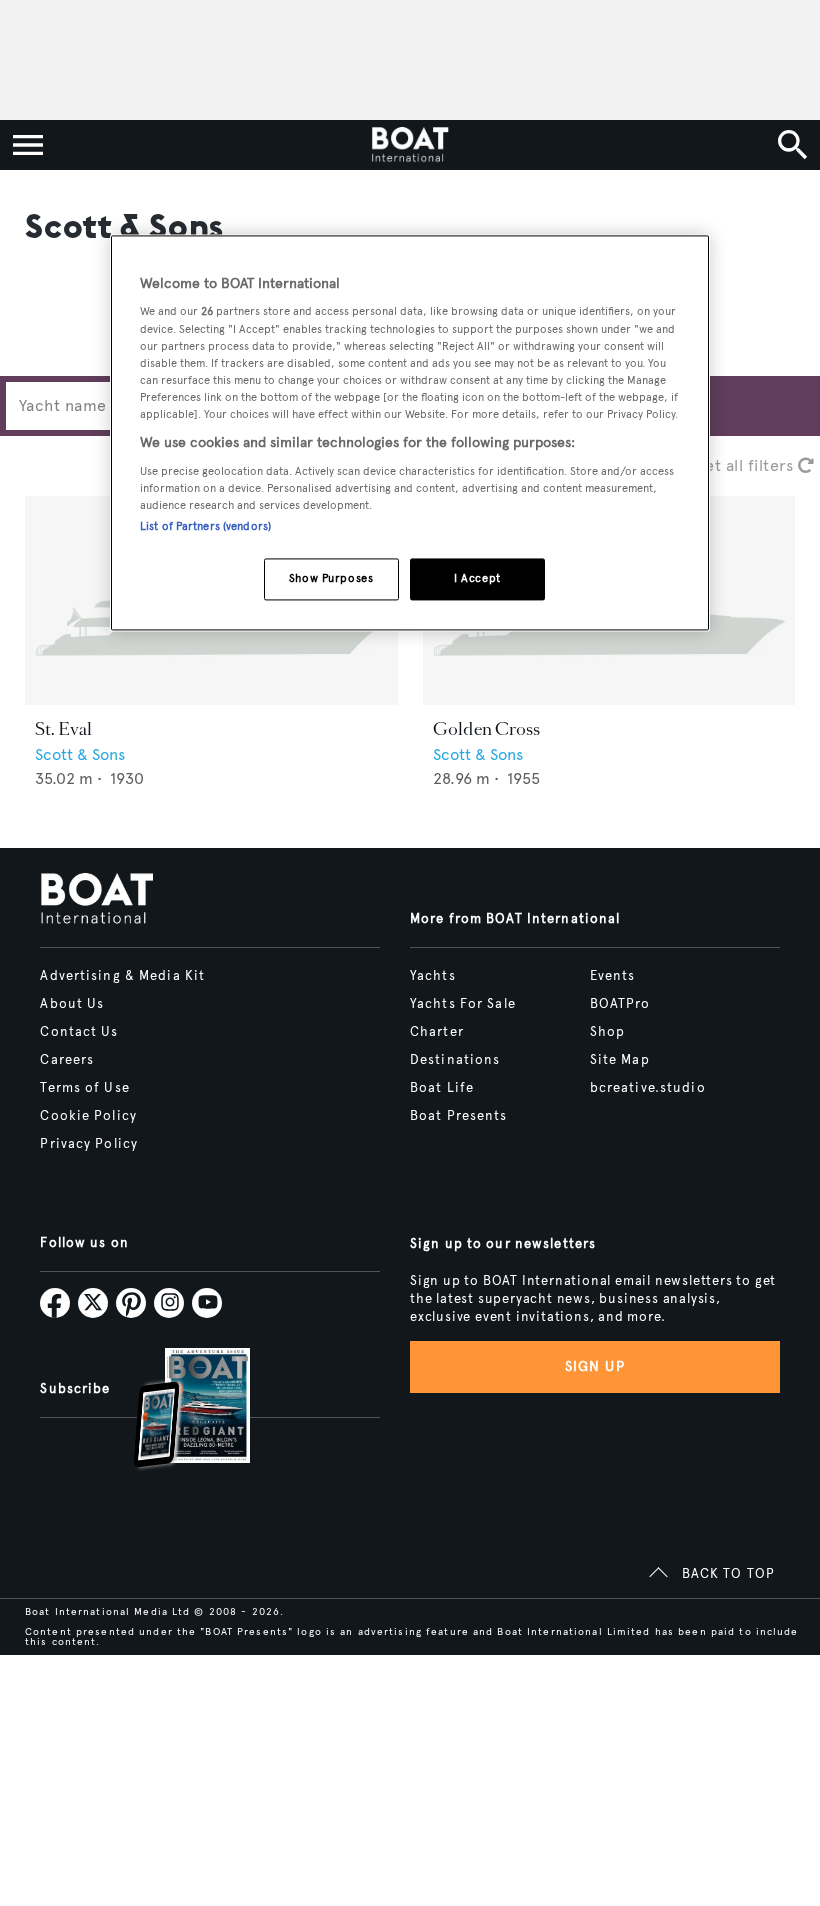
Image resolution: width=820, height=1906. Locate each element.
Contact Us (79, 1032)
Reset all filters (738, 465)
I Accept (477, 578)
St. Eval (63, 729)
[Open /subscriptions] (175, 1410)
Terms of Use (84, 1088)
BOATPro (620, 1004)
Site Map (620, 1060)
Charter (437, 1032)
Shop (607, 1032)
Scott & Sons (80, 754)
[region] (410, 432)
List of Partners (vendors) (205, 526)
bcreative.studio (648, 1088)
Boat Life (442, 1088)
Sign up (595, 1366)
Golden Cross (486, 729)
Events (613, 976)
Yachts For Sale (463, 1004)
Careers (67, 1060)
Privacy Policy (89, 1144)
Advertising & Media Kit (122, 976)
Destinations (455, 1060)
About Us (72, 1004)
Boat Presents (459, 1116)
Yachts (433, 976)
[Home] (409, 145)
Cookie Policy (88, 1116)
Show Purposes (331, 578)
